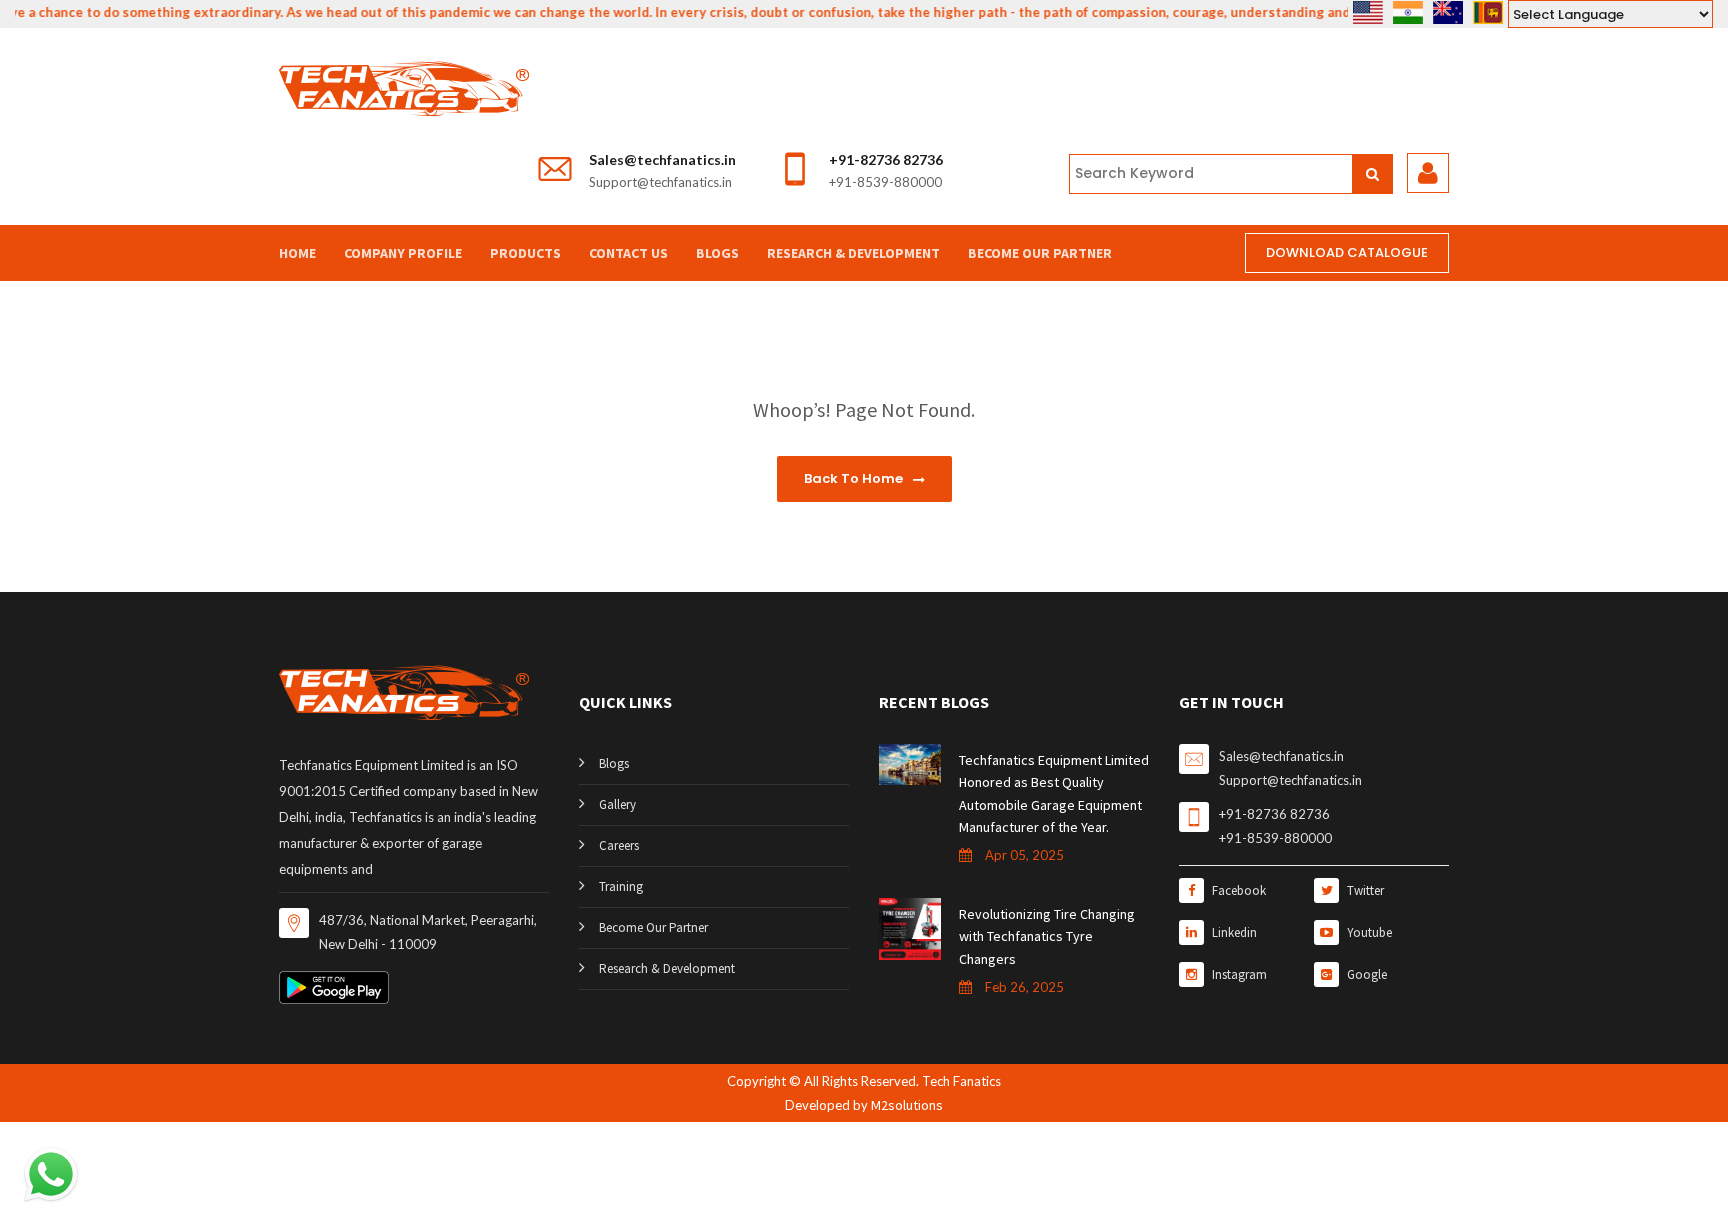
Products (525, 253)
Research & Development (853, 253)
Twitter (1364, 890)
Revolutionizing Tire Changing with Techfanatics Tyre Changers (1047, 936)
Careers (619, 845)
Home (297, 253)
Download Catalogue (1347, 252)
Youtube (1368, 932)
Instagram (1238, 974)
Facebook (1237, 890)
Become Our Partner (1040, 253)
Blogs (717, 253)
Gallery (617, 804)
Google (1365, 974)
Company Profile (403, 253)
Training (621, 886)
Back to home (855, 478)
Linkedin (1233, 932)
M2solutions (907, 1105)
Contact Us (628, 253)
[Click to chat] (51, 1173)
